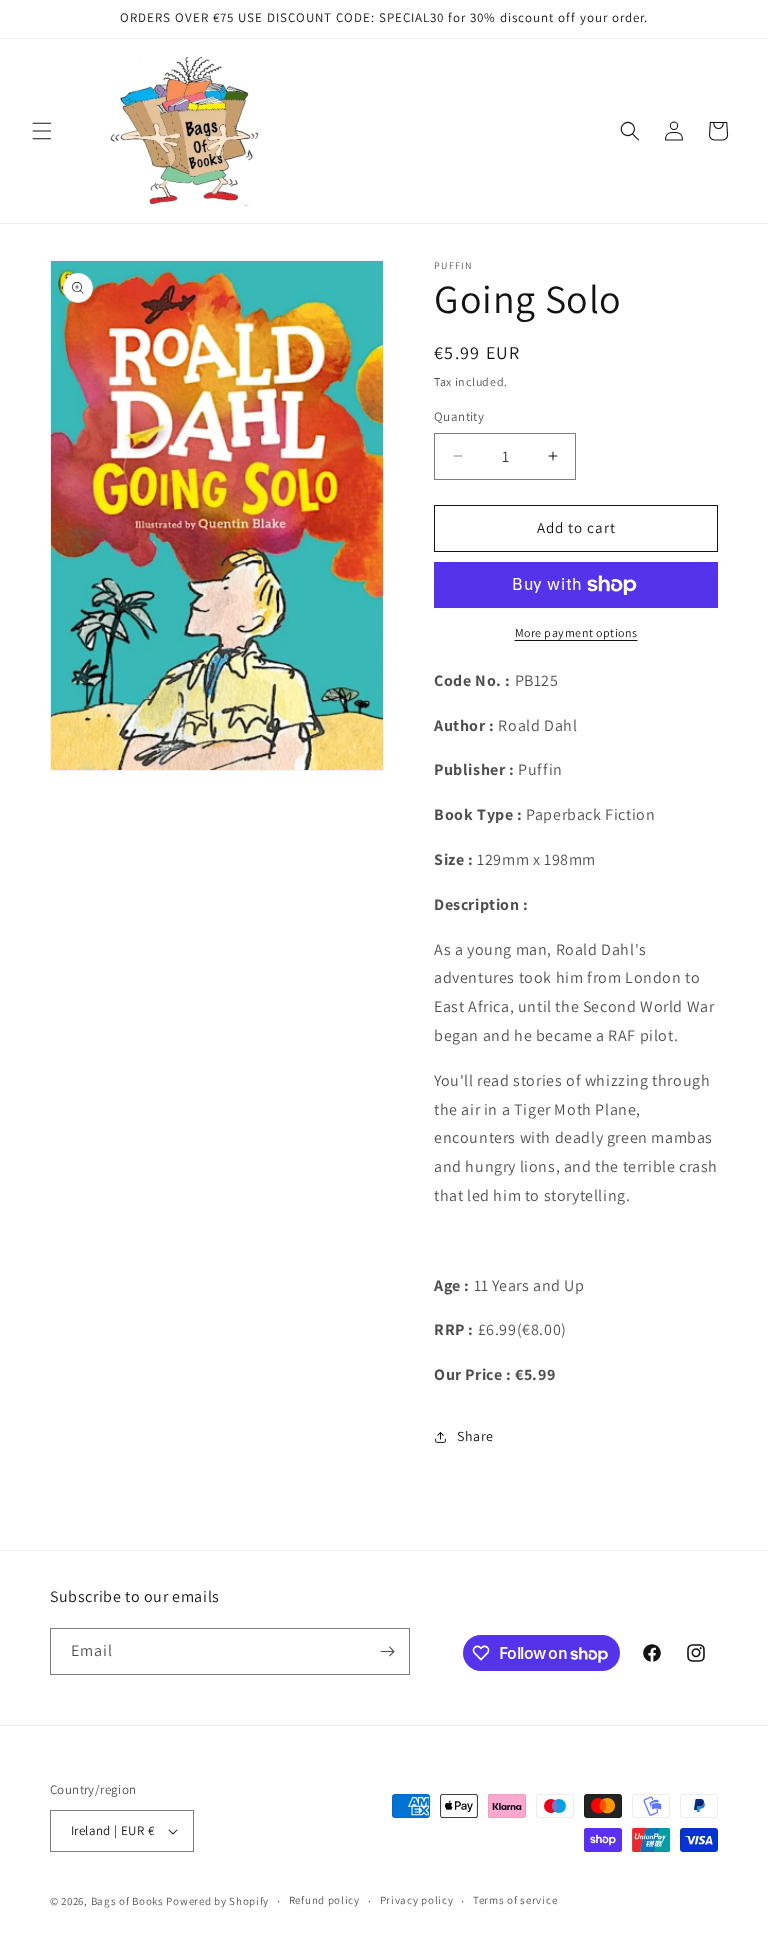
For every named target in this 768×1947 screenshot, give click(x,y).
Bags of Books (127, 1901)
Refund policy (324, 1900)
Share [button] (475, 1436)
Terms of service (515, 1900)
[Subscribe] (387, 1651)
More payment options (576, 632)
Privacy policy (417, 1900)
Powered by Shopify (217, 1901)
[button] (42, 131)
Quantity (459, 416)
